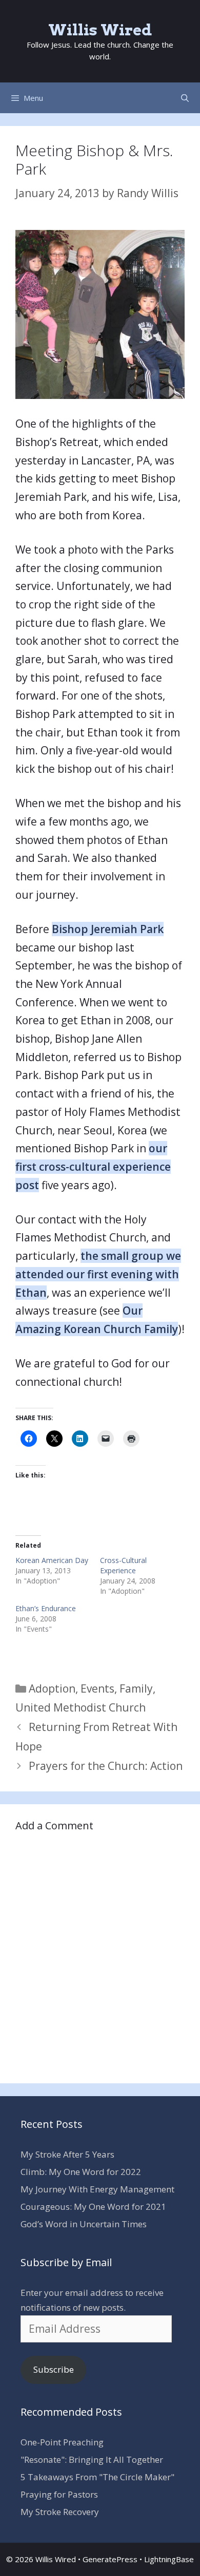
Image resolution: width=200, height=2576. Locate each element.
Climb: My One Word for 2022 (81, 2172)
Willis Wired (100, 30)
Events (97, 1688)
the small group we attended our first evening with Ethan (98, 1274)
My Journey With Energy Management (97, 2189)
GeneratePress (110, 2559)
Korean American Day (52, 1560)
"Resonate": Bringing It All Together (92, 2459)
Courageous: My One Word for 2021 (93, 2207)
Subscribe (54, 2369)
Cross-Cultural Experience (123, 1565)
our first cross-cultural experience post (93, 1166)
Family (136, 1688)
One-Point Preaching (62, 2442)
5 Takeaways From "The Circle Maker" (97, 2477)
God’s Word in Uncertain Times (84, 2224)
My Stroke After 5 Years (67, 2154)
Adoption (52, 1688)
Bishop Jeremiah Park (108, 929)
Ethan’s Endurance (46, 1608)
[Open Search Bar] (185, 98)
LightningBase (169, 2559)
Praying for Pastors (59, 2494)
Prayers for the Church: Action (106, 1766)
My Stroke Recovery (60, 2512)
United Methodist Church (81, 1707)
